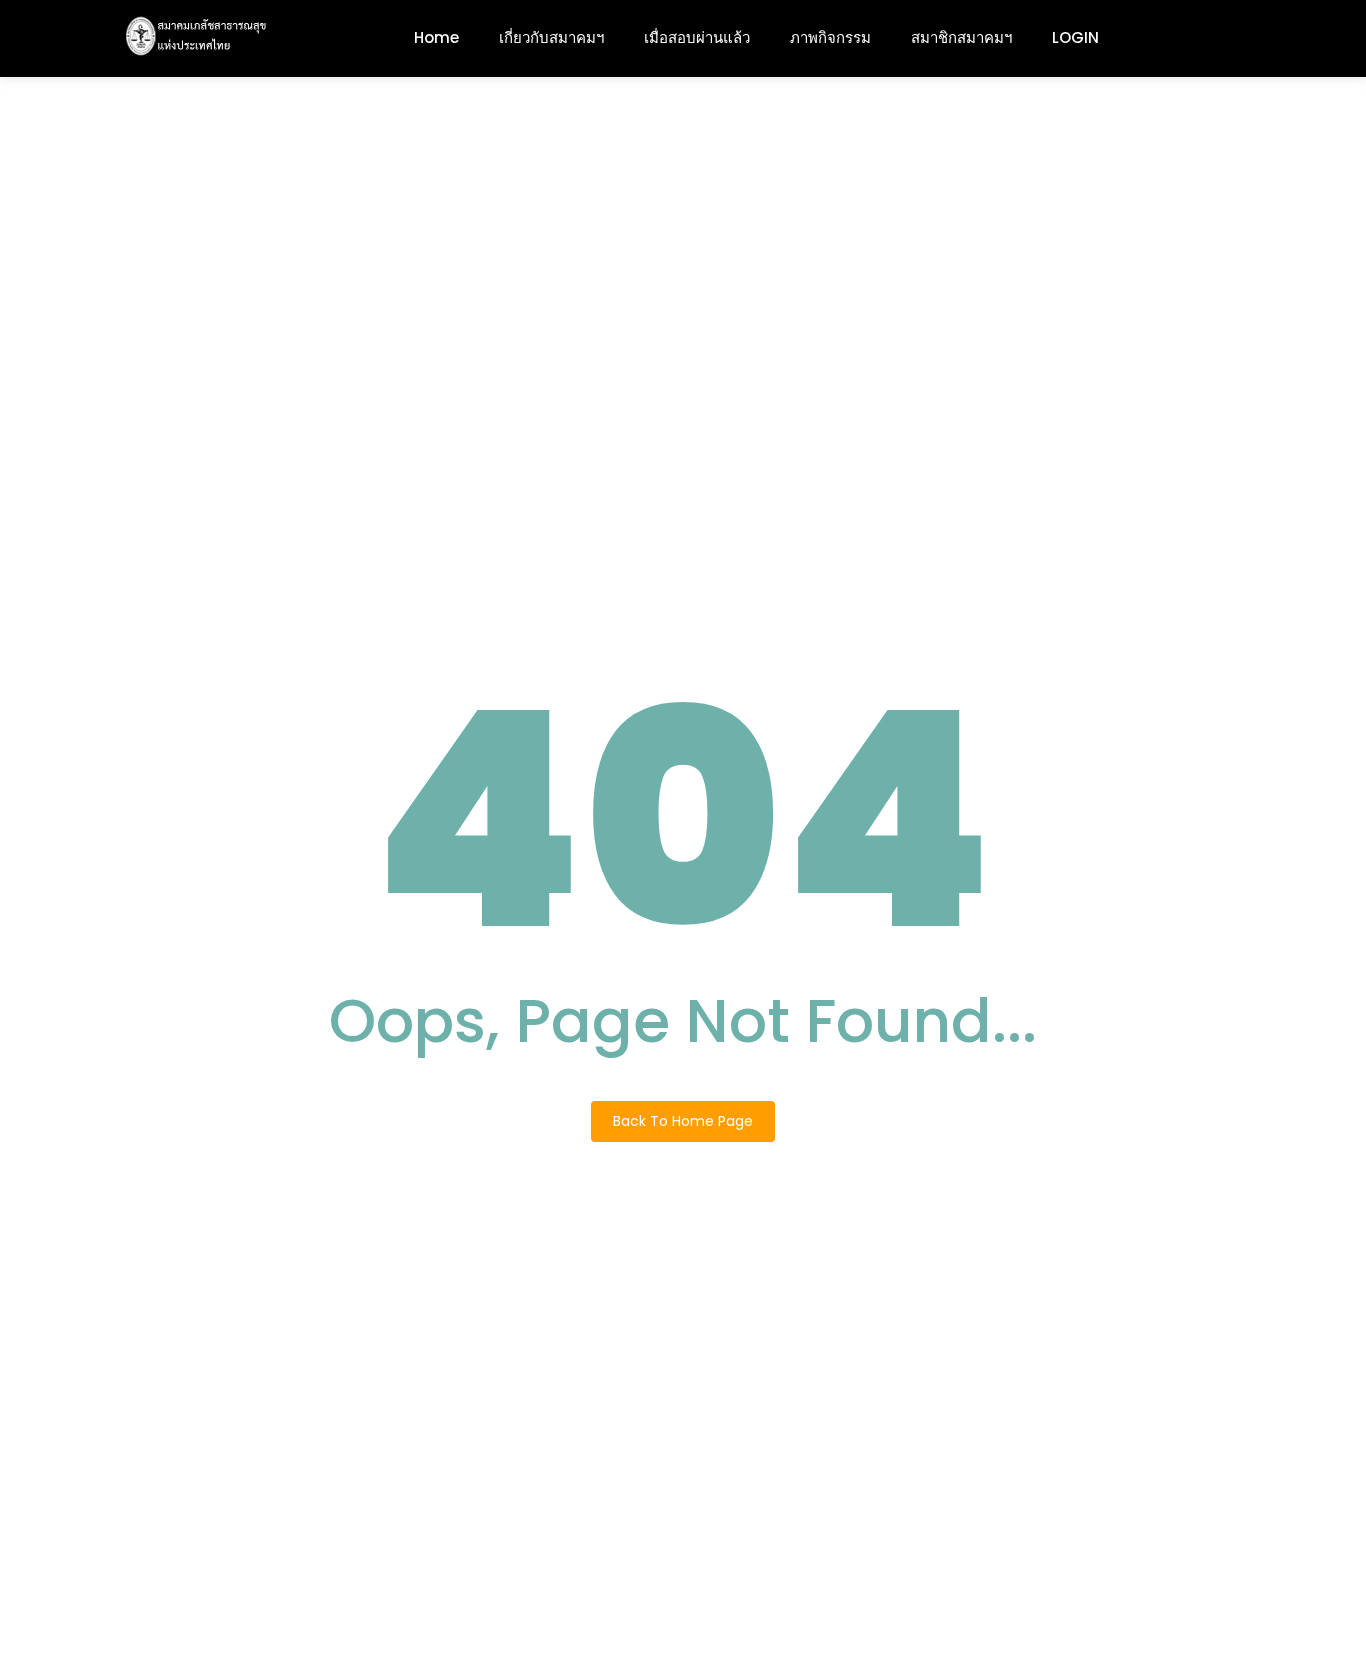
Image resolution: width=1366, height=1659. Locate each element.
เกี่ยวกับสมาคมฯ (551, 37)
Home (436, 37)
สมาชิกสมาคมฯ (961, 37)
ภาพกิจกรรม (830, 37)
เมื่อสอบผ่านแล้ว (697, 37)
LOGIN (1075, 37)
